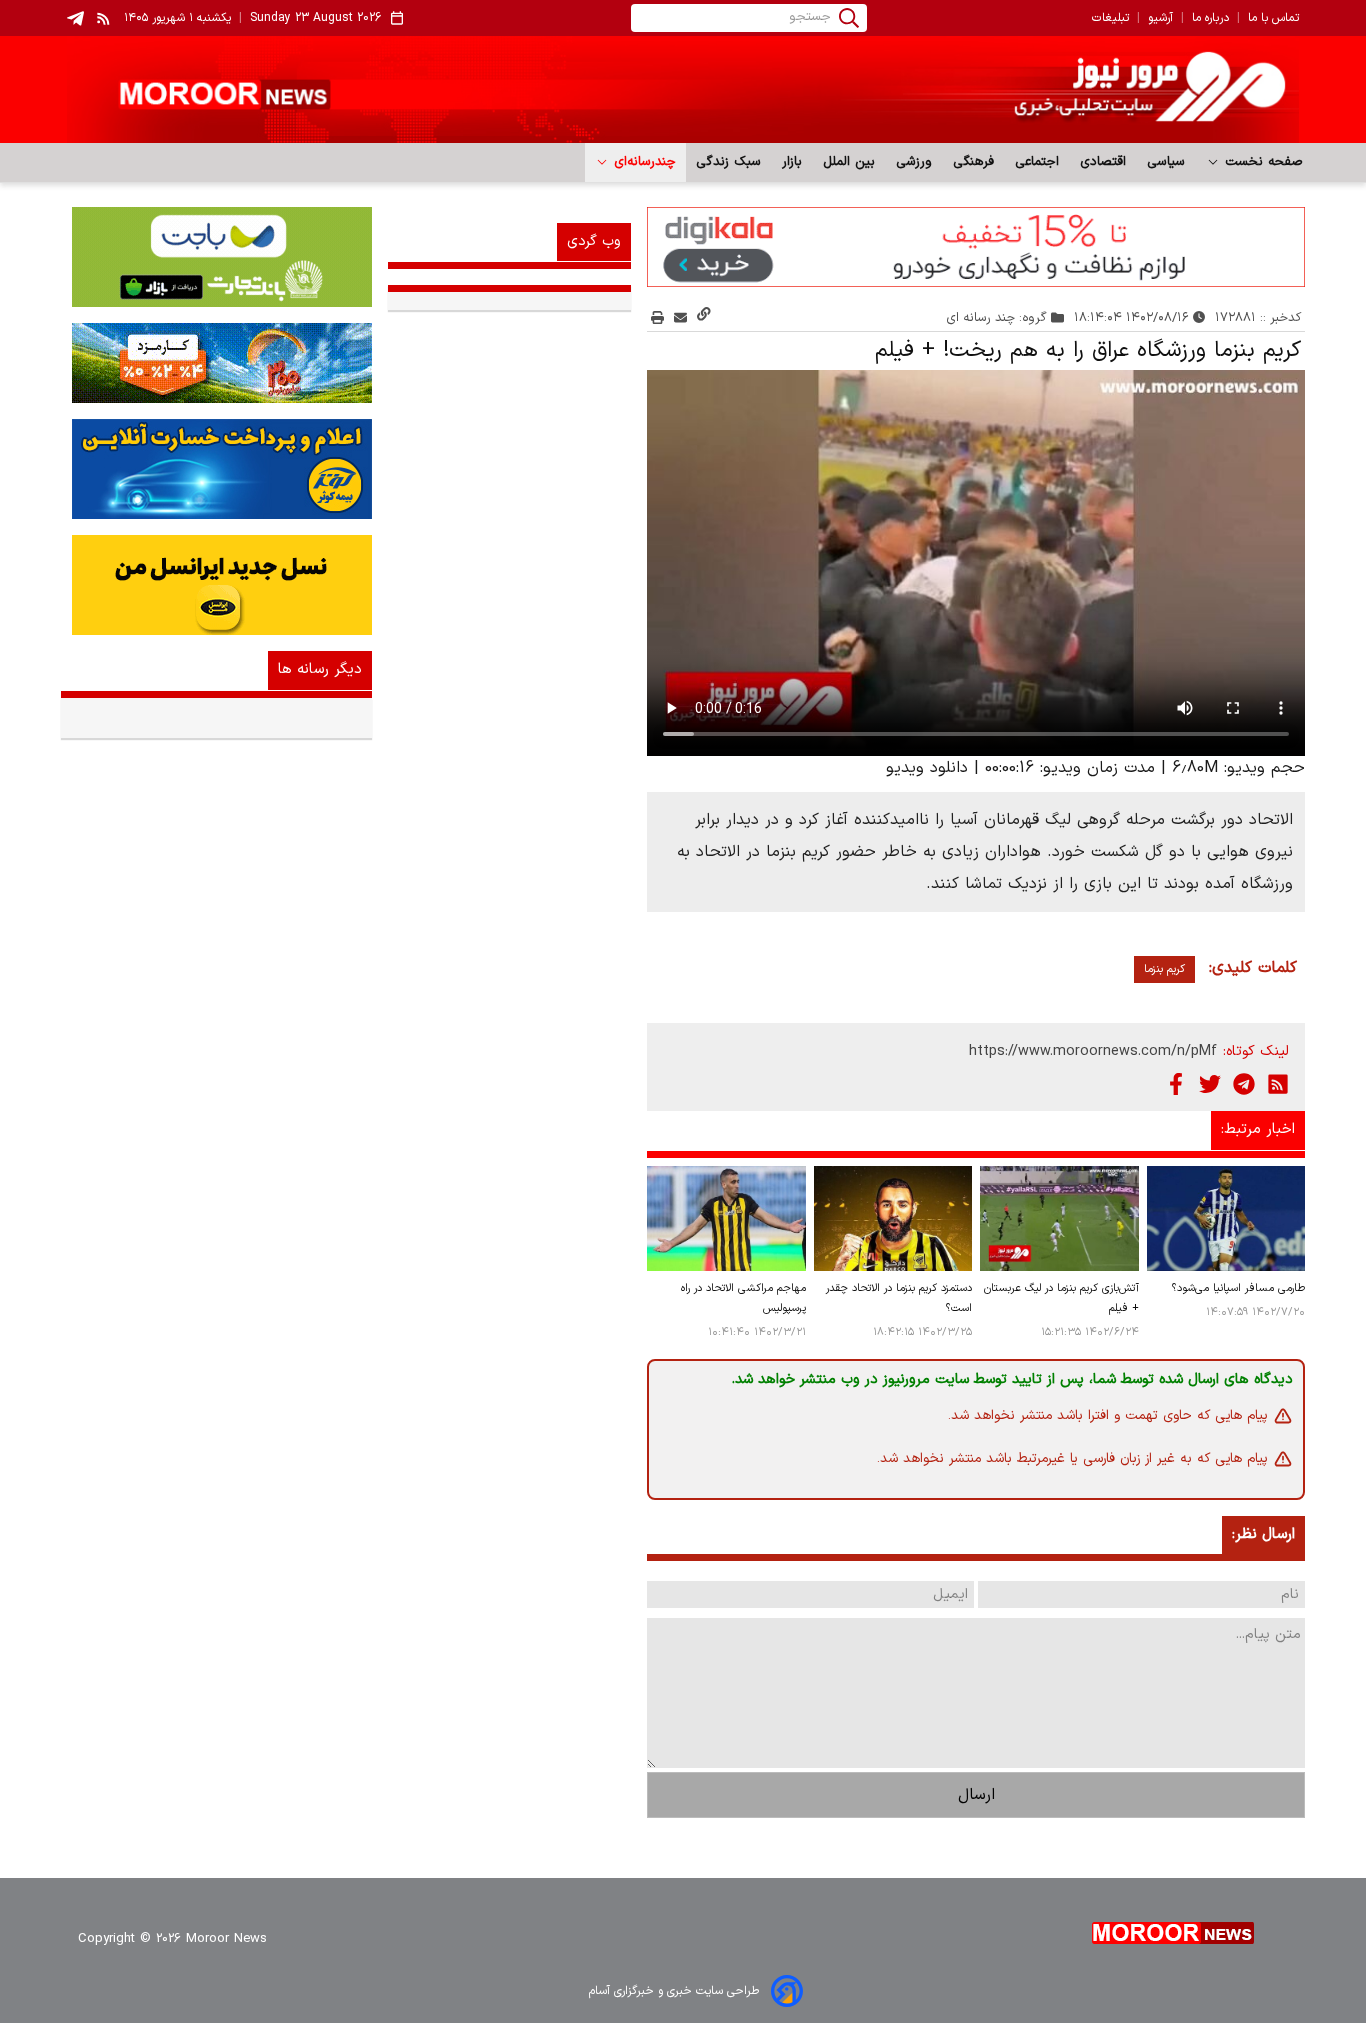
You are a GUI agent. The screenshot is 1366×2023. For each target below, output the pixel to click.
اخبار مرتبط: (1258, 1129)
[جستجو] (849, 18)
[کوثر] (216, 469)
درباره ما (1210, 18)
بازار (792, 162)
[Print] (657, 317)
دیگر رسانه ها (320, 669)
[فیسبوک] (1176, 1084)
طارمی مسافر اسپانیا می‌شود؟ (1238, 1288)
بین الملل (849, 162)
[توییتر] (1210, 1084)
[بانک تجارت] (216, 257)
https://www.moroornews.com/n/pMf (1093, 1051)
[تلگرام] (1244, 1084)
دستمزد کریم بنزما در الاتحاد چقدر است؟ (899, 1298)
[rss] (104, 18)
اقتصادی (1103, 162)
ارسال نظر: (1263, 1534)
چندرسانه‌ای (642, 162)
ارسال (976, 1795)
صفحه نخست (1261, 162)
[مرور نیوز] (683, 89)
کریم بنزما (1164, 969)
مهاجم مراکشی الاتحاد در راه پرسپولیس (743, 1298)
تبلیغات (1110, 18)
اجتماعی (1037, 162)
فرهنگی (974, 162)
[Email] (680, 317)
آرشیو (1160, 18)
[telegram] (75, 18)
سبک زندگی (729, 162)
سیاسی (1166, 162)
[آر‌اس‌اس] (1278, 1084)
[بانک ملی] (216, 363)
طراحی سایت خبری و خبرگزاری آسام (674, 1991)
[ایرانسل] (216, 585)
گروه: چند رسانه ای (997, 317)
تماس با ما (1273, 18)
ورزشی (914, 162)
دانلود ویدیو (927, 768)
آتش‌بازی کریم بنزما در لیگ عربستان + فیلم (1061, 1298)
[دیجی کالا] (976, 247)
